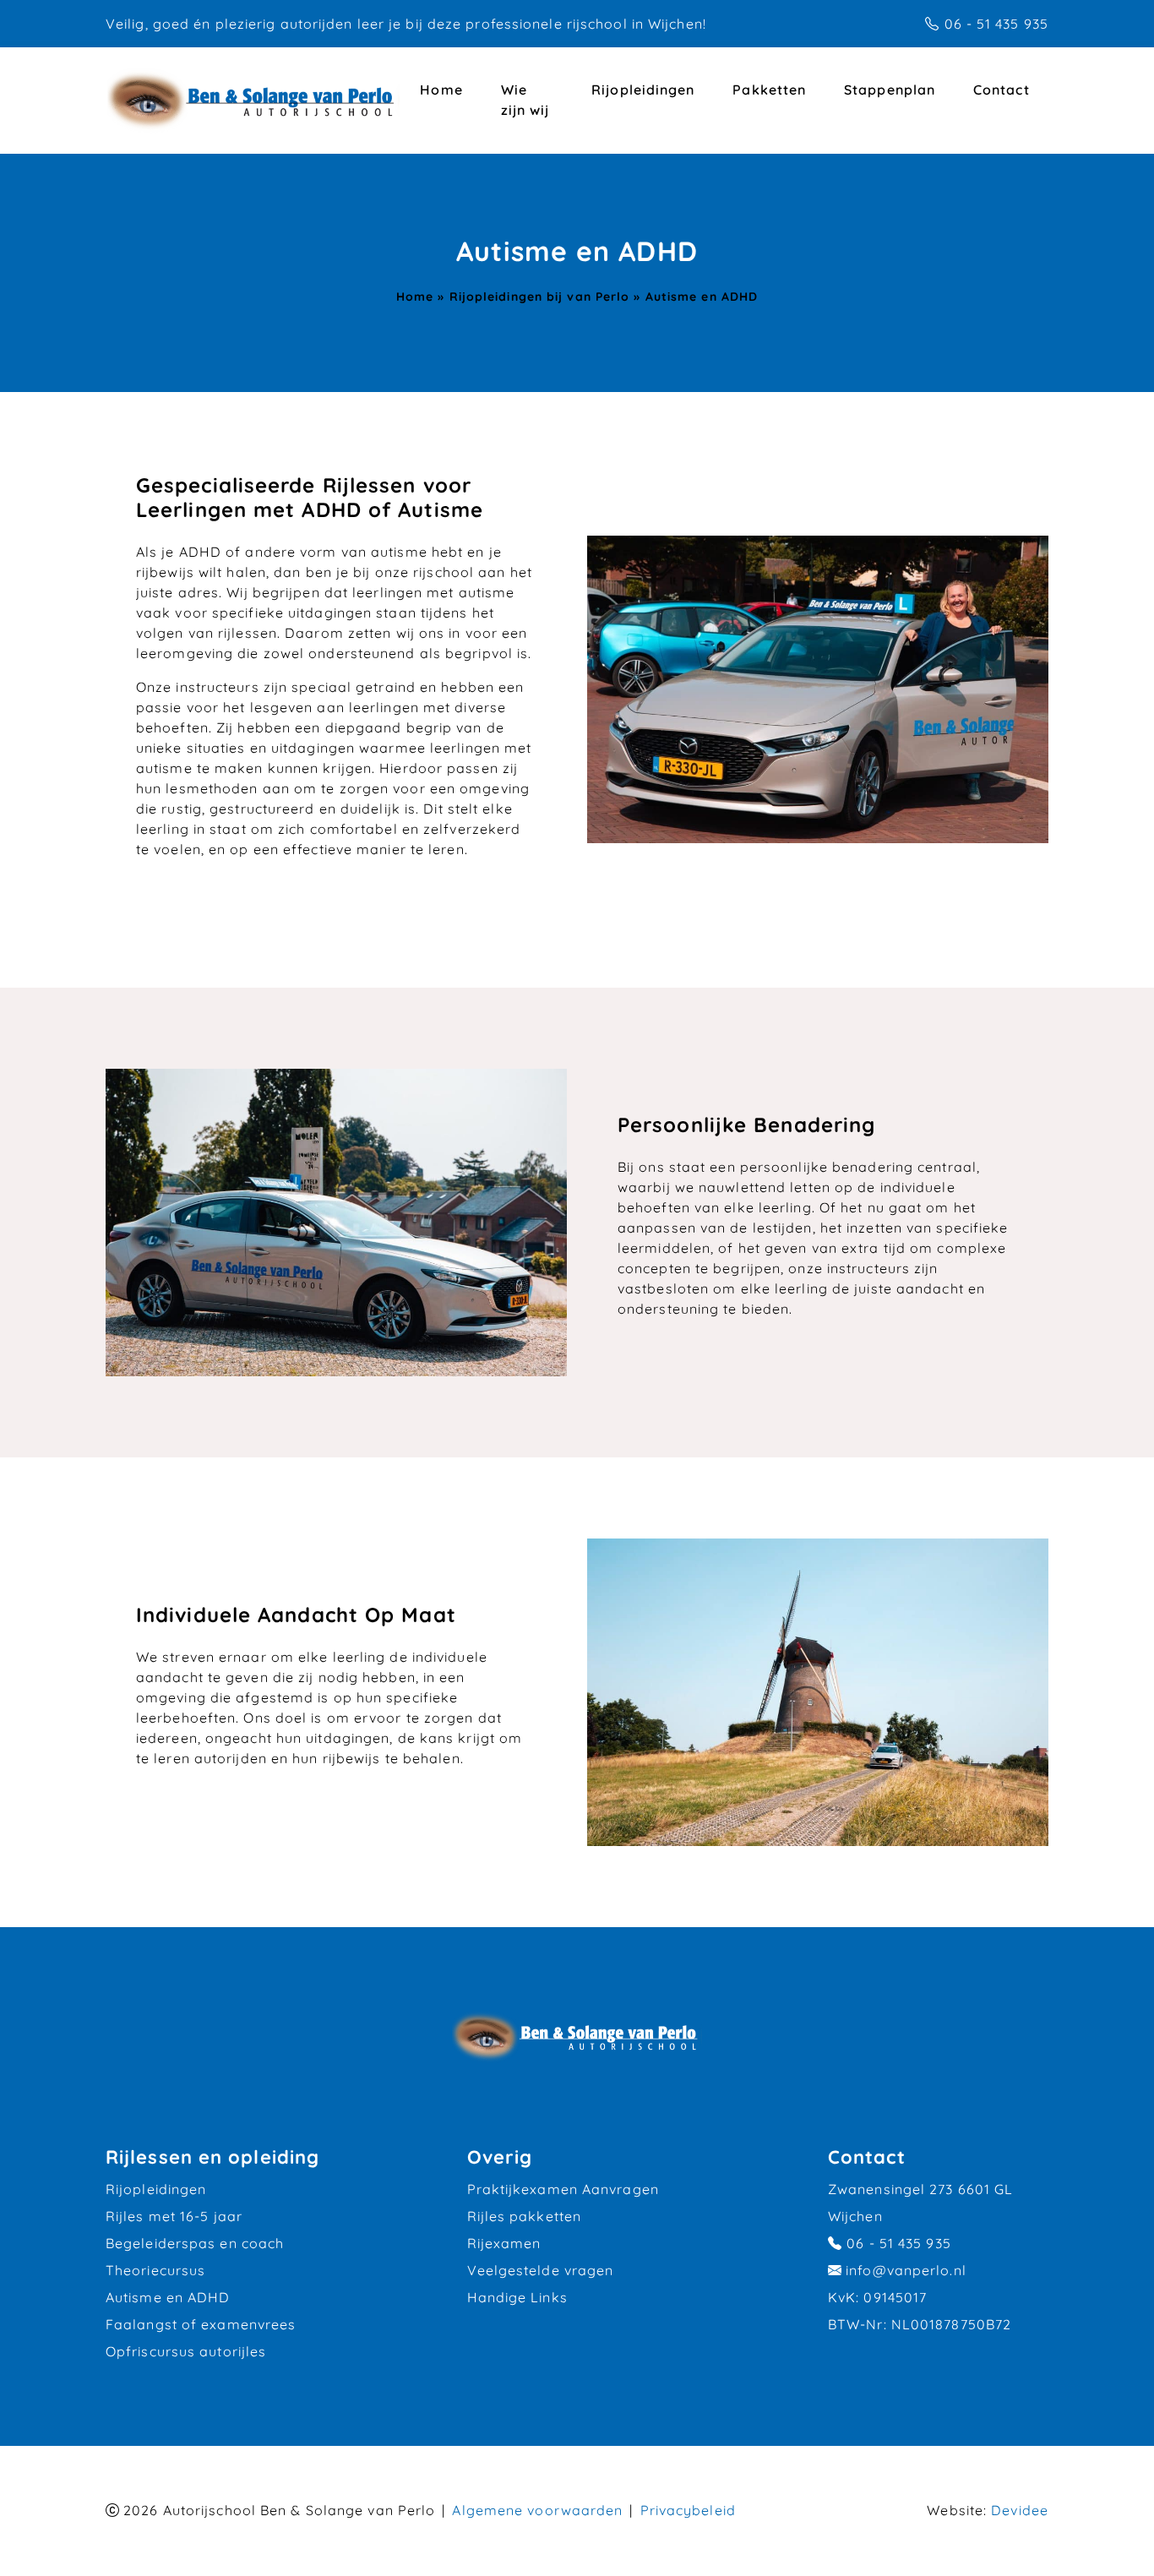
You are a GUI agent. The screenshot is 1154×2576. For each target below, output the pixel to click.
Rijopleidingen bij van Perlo (540, 296)
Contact (1002, 90)
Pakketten (769, 90)
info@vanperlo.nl (906, 2270)
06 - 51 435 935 (997, 24)
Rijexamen (504, 2243)
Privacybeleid (688, 2510)
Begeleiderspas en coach (195, 2243)
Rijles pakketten (525, 2216)
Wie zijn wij (525, 100)
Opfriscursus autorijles (186, 2351)
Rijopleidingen (643, 90)
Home (441, 90)
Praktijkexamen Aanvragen (563, 2189)
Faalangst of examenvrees (201, 2324)
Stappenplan (890, 90)
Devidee (1020, 2510)
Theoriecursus (155, 2270)
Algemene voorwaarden (537, 2510)
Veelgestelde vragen (541, 2270)
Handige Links (517, 2297)
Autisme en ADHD (168, 2297)
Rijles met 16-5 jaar (174, 2216)
